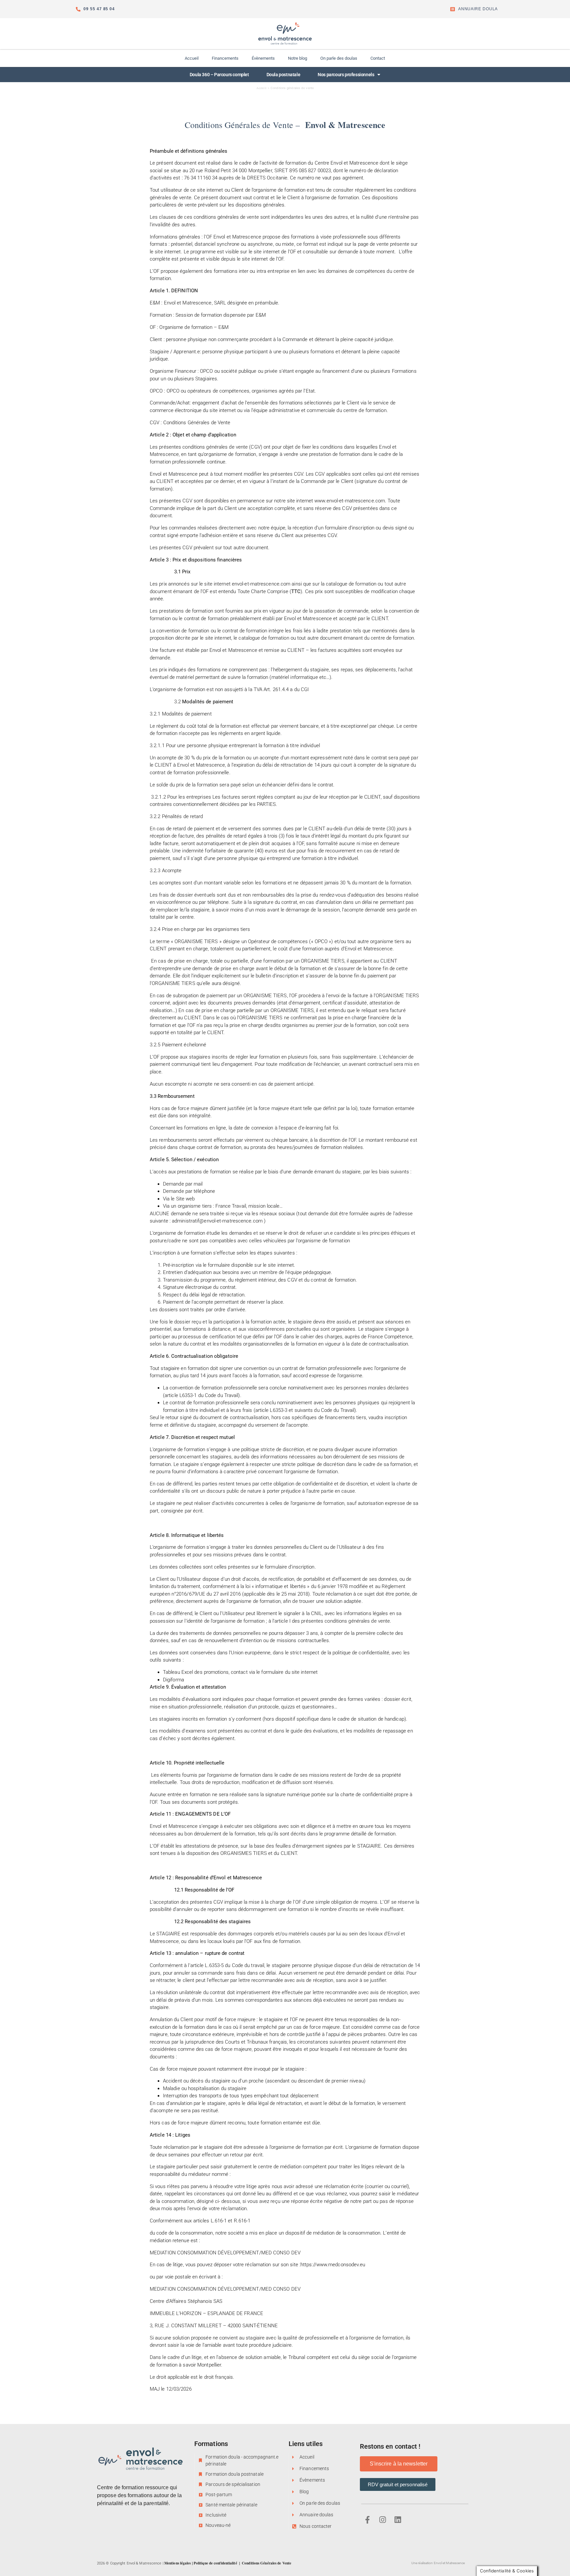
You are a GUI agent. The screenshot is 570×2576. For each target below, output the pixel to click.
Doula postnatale (284, 75)
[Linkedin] (398, 2520)
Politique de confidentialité (215, 2563)
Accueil (192, 58)
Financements (225, 58)
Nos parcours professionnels (346, 75)
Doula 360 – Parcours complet (219, 75)
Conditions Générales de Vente (267, 2563)
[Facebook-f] (367, 2520)
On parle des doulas (339, 58)
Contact (378, 58)
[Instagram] (383, 2520)
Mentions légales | (179, 2563)
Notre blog (298, 58)
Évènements (263, 58)
